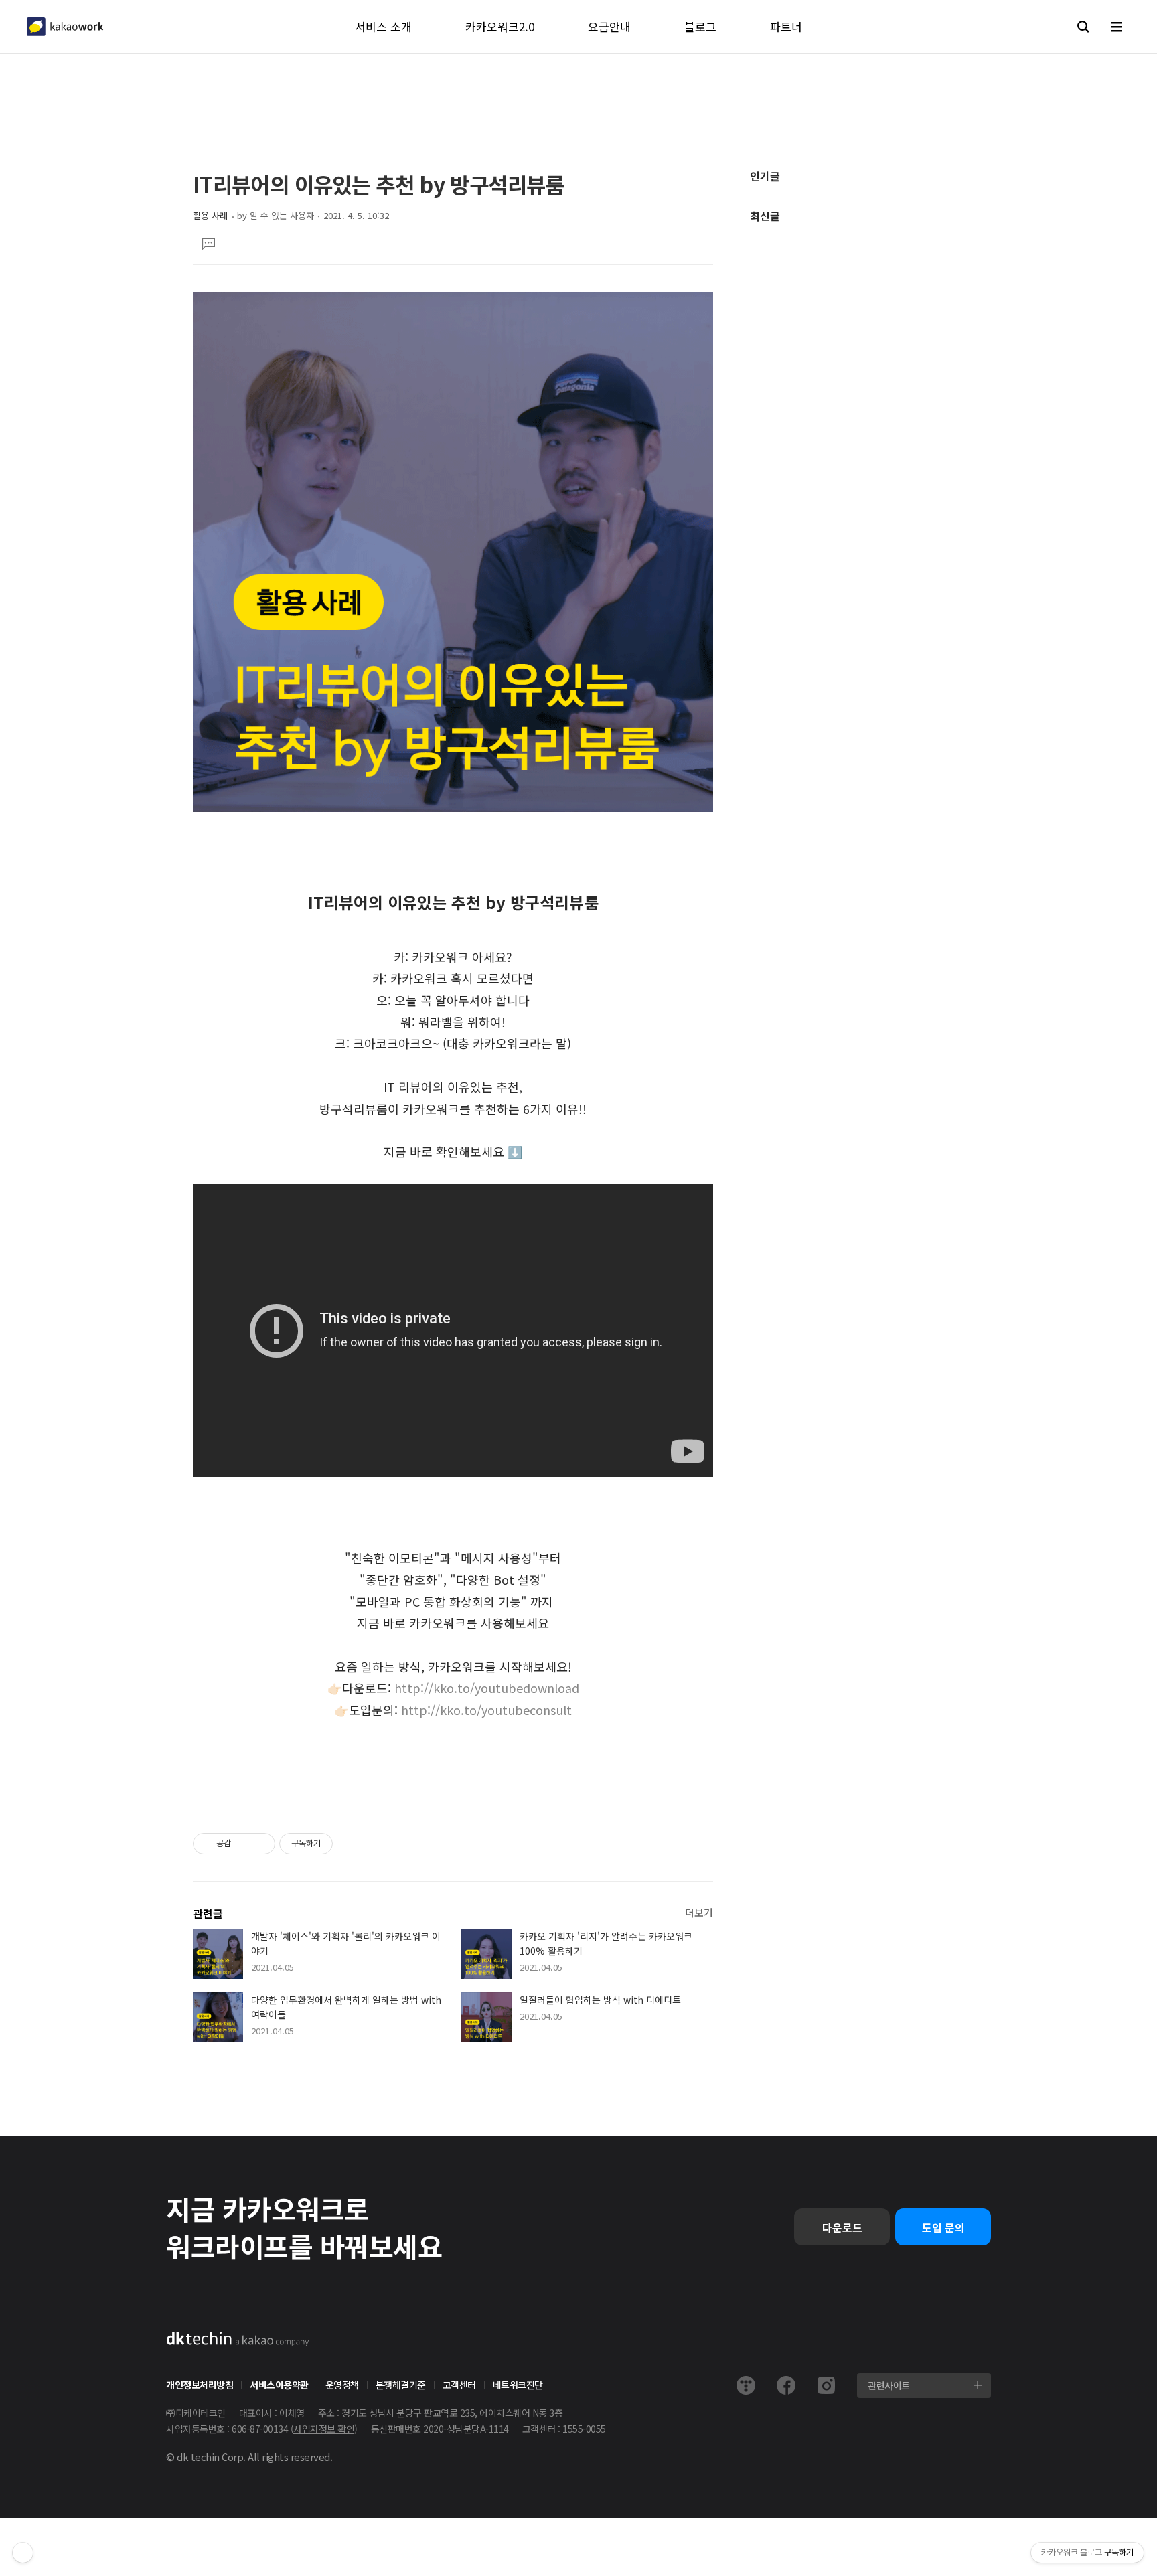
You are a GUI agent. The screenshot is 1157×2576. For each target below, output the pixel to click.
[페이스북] (786, 2385)
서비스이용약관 (279, 2385)
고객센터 (459, 2385)
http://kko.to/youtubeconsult (486, 1710)
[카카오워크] (65, 27)
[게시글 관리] (260, 1844)
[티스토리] (746, 2385)
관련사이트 (889, 2385)
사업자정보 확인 (324, 2429)
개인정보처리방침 (200, 2385)
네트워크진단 (518, 2385)
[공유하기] (243, 1844)
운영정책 (342, 2385)
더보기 (699, 1912)
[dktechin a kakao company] (238, 2339)
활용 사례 (210, 215)
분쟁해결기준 (401, 2385)
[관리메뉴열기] (23, 2553)
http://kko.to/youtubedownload (487, 1688)
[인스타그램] (826, 2385)
